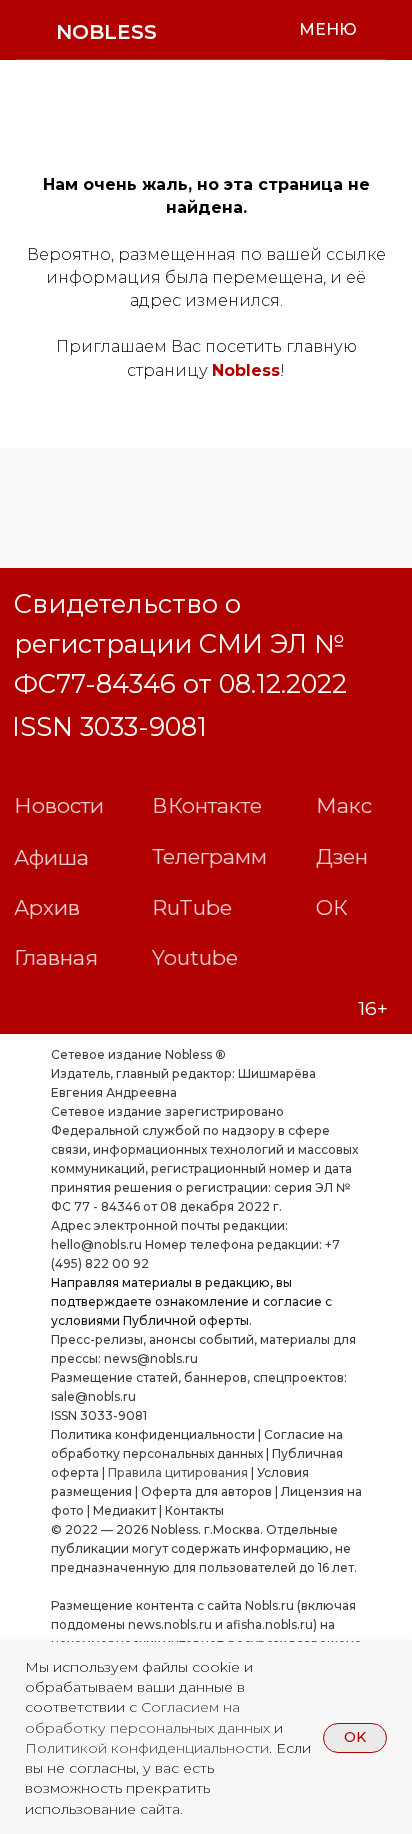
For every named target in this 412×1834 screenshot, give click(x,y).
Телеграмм (209, 856)
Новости (59, 805)
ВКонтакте (207, 805)
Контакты (194, 1510)
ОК (332, 907)
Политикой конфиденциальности (147, 1748)
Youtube (195, 957)
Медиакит (124, 1510)
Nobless (246, 370)
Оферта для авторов (206, 1491)
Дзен (342, 856)
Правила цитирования (178, 1472)
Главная (56, 957)
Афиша (51, 857)
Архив (47, 907)
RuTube (192, 907)
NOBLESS (106, 32)
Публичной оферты (186, 1320)
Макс (344, 805)
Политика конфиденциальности (153, 1434)
